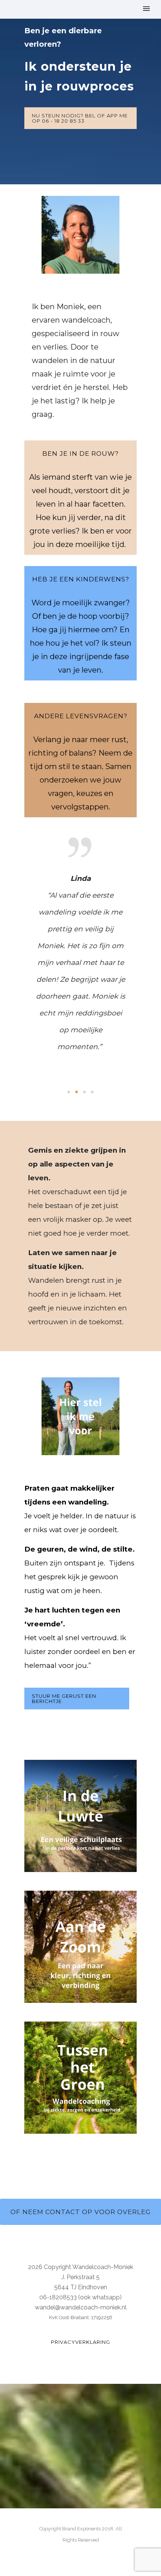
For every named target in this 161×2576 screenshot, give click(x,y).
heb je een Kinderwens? (81, 579)
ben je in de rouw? (80, 454)
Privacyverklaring (80, 2342)
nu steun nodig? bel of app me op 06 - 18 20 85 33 (80, 118)
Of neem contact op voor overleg (81, 2212)
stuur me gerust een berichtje (64, 1699)
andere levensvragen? (81, 716)
